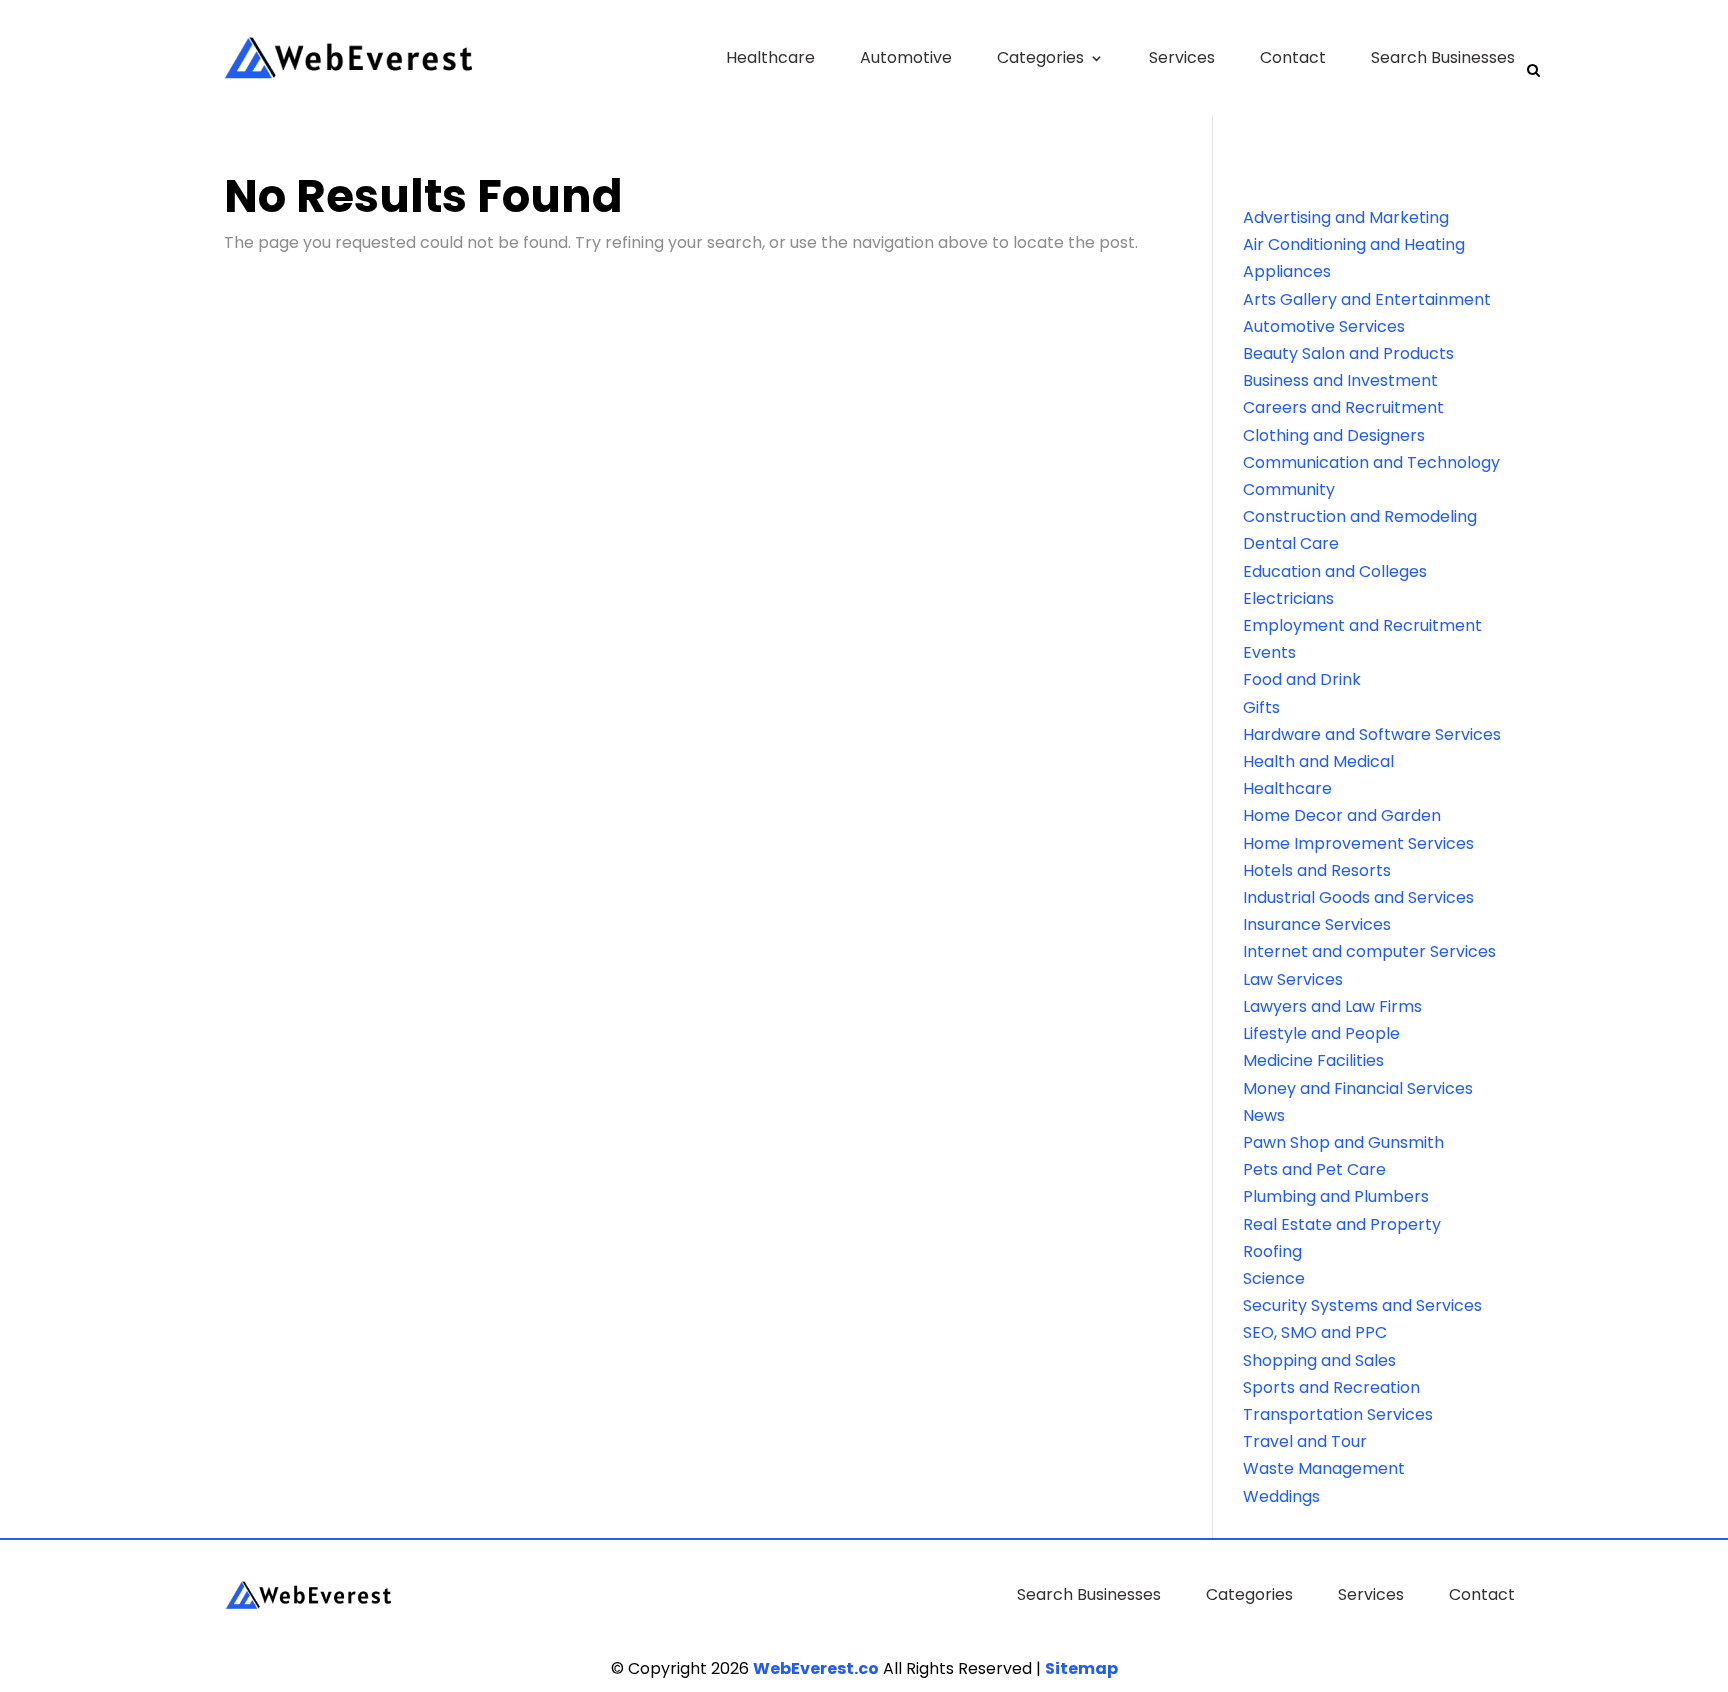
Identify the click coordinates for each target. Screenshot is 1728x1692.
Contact (1293, 57)
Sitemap (1081, 1668)
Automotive (906, 57)
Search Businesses (1443, 57)
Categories (1040, 57)
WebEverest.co (816, 1668)
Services (1182, 57)
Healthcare (770, 57)
